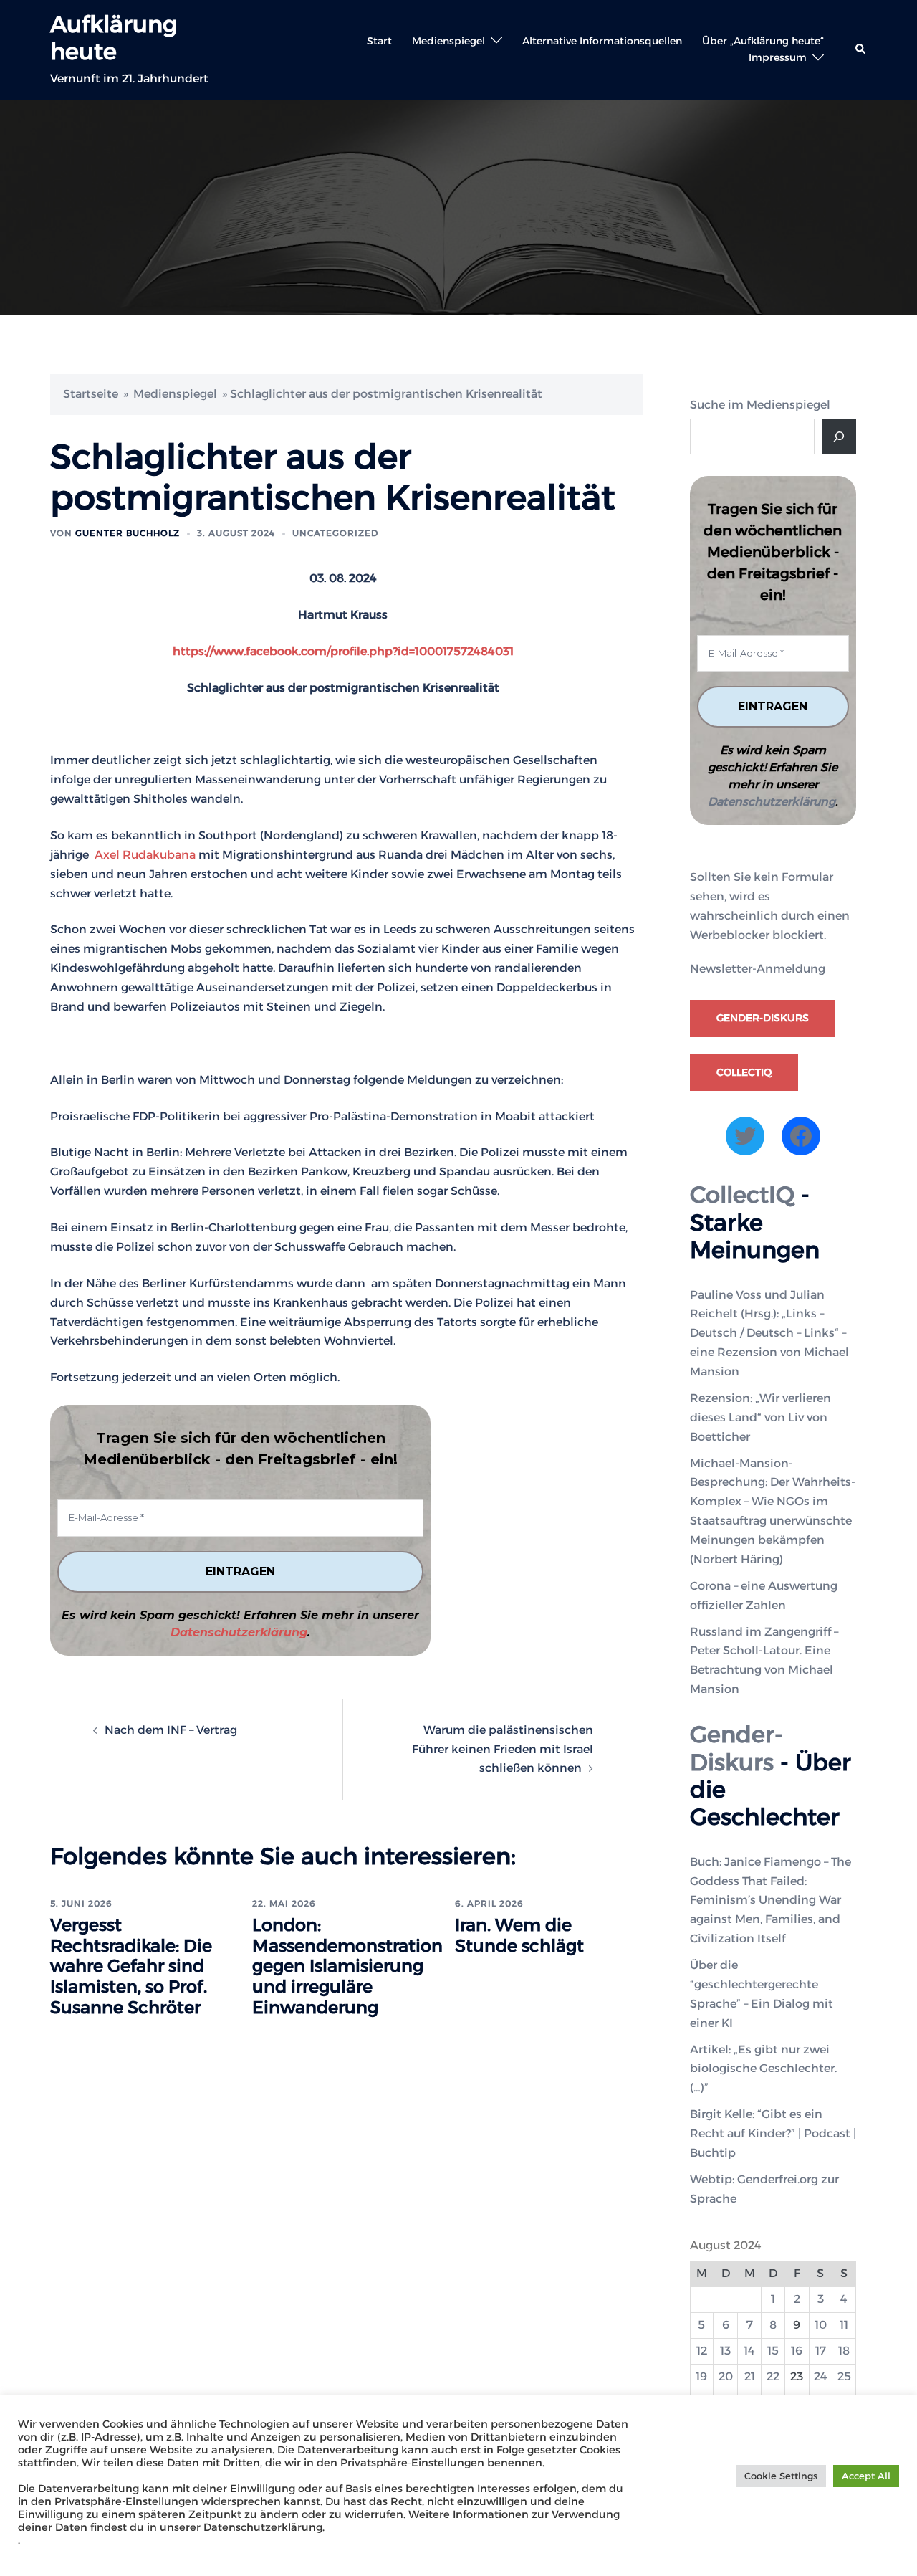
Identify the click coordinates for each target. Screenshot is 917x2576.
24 (821, 2376)
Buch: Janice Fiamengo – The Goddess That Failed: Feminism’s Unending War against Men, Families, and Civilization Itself (770, 1900)
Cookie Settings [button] (781, 2476)
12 (702, 2351)
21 (750, 2376)
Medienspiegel (448, 41)
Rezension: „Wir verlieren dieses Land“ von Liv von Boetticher (760, 1417)
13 (725, 2351)
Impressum (778, 57)
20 (726, 2376)
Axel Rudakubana (144, 855)
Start (379, 41)
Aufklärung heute (114, 38)
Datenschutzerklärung (239, 1632)
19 (701, 2376)
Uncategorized (335, 533)
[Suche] (839, 437)
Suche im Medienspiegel (760, 405)
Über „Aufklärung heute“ (763, 41)
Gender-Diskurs (763, 1018)
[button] (861, 49)
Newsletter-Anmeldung (758, 969)
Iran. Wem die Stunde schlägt (519, 1935)
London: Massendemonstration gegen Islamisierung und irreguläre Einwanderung (347, 1966)
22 (773, 2376)
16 (797, 2351)
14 (749, 2351)
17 (821, 2351)
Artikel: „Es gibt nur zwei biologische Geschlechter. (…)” (763, 2069)
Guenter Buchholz (128, 533)
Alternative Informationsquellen (602, 41)
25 (844, 2376)
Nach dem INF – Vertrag (171, 1730)
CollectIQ (744, 1072)
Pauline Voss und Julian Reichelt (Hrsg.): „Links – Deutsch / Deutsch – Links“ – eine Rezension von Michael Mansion (769, 1334)
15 (773, 2351)
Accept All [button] (866, 2476)
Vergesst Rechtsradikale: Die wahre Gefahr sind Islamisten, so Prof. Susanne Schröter (131, 1966)
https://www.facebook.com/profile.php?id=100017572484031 (343, 651)
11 (844, 2325)
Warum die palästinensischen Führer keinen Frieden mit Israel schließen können (503, 1749)
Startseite (91, 394)
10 (821, 2325)
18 (844, 2351)
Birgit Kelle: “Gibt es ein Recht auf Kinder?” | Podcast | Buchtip (773, 2133)
